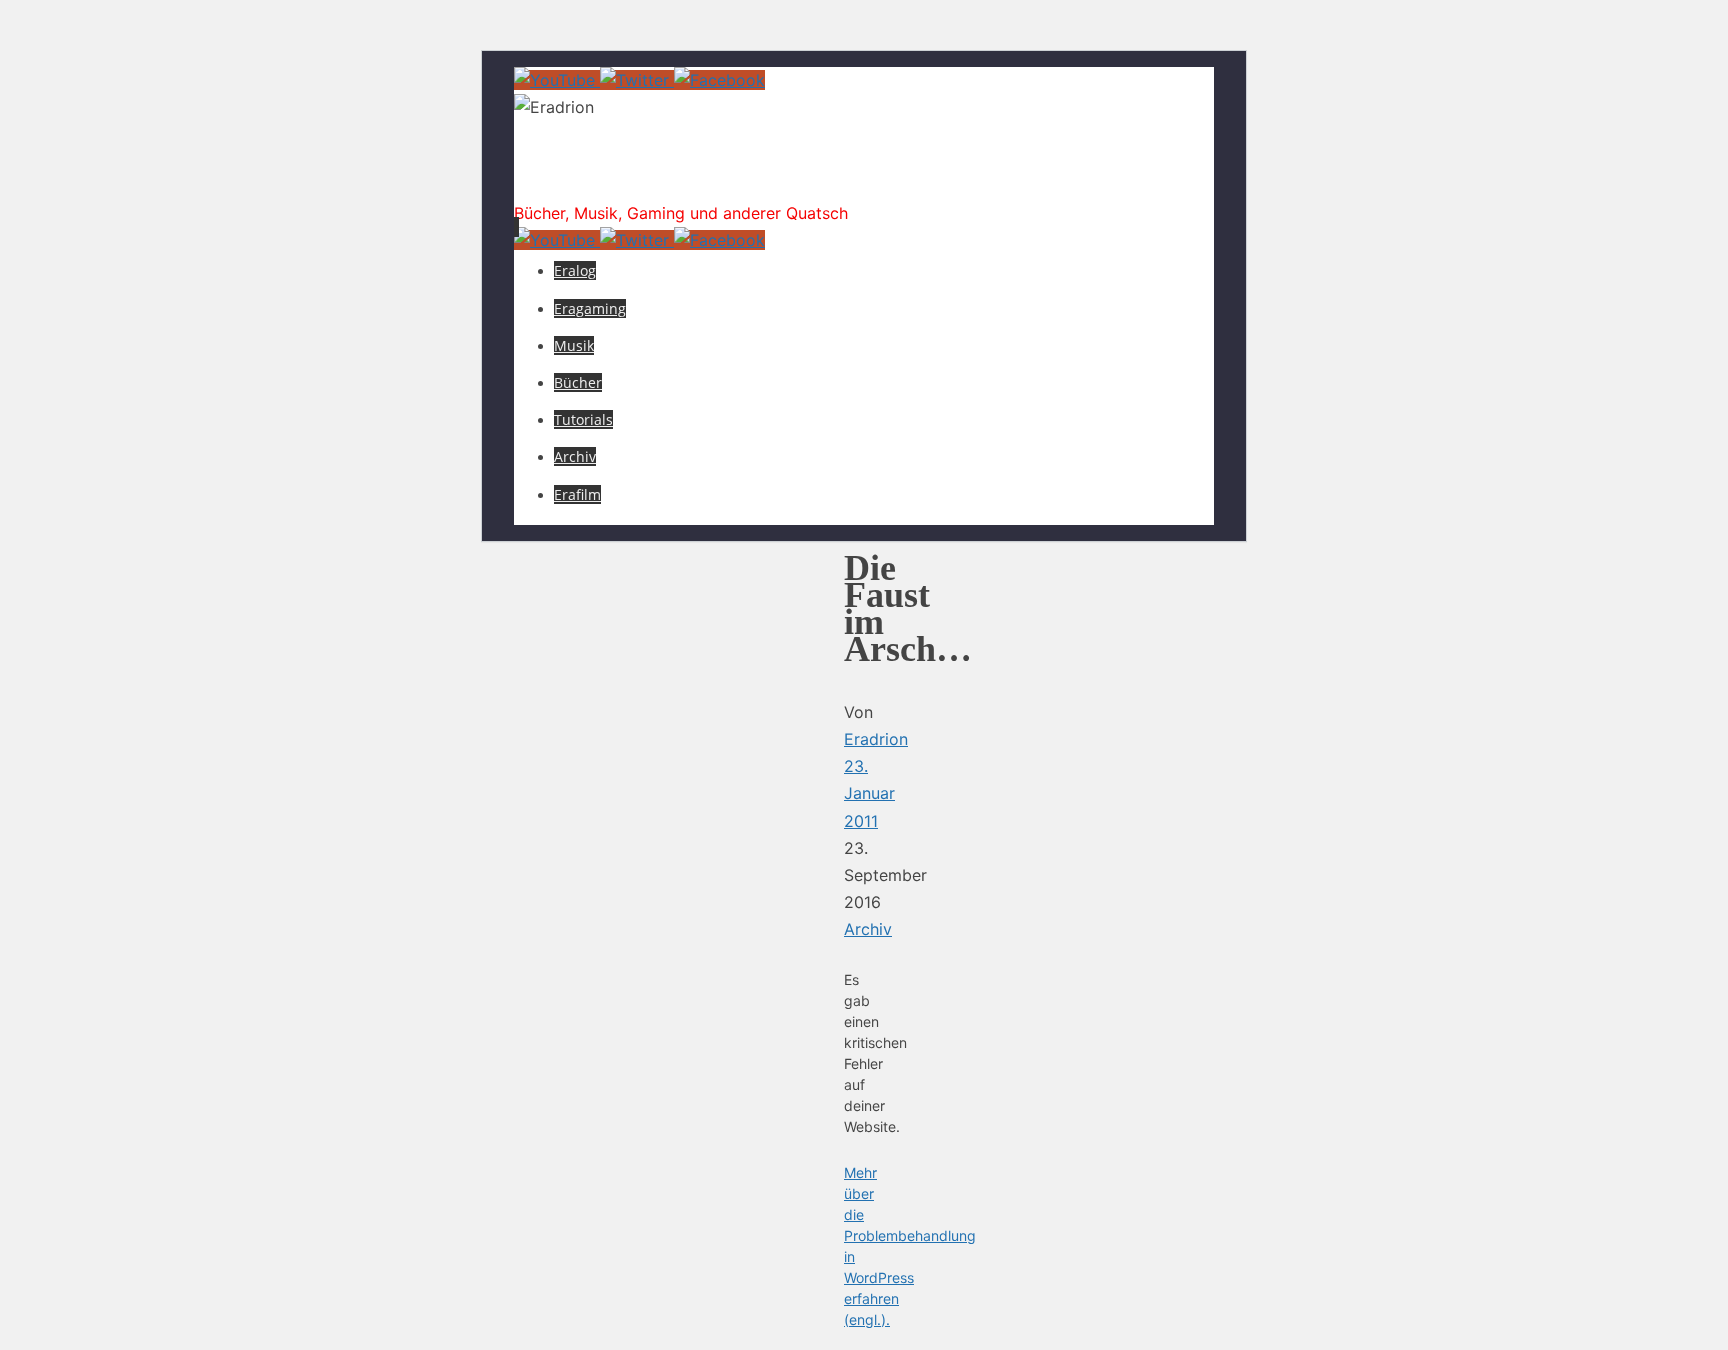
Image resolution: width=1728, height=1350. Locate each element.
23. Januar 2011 (869, 793)
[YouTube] (557, 80)
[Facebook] (719, 80)
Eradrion (597, 174)
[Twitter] (637, 80)
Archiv (868, 929)
